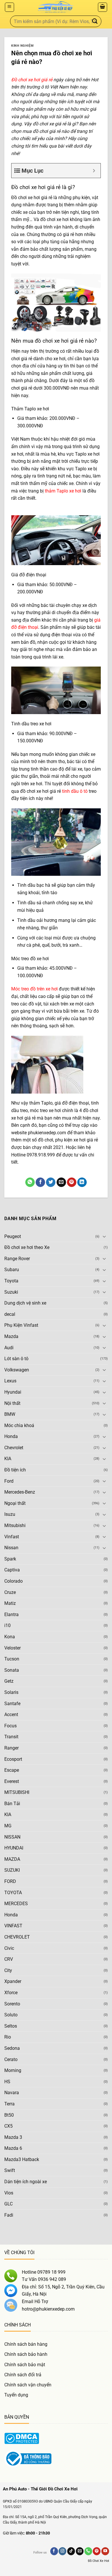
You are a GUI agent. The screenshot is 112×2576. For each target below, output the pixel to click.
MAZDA (12, 1859)
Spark (10, 1559)
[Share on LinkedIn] (82, 1182)
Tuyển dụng (16, 2395)
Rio (8, 2037)
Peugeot (13, 1236)
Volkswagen (17, 1370)
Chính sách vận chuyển (28, 2385)
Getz (9, 1681)
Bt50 (9, 2115)
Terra (9, 2104)
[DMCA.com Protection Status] (22, 2438)
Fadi (9, 2215)
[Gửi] (95, 21)
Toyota (11, 1281)
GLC (8, 2204)
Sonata (12, 1670)
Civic (9, 1948)
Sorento (12, 2004)
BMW (10, 1414)
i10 (7, 1625)
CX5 (8, 2126)
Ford (9, 1481)
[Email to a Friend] (61, 1182)
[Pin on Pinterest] (72, 1182)
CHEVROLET (17, 1937)
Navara (12, 2093)
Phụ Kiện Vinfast (21, 1325)
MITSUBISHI (17, 1792)
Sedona (12, 2048)
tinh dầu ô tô (75, 791)
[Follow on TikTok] (71, 2551)
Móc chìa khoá (19, 1425)
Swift (10, 2170)
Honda (11, 1436)
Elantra (11, 1615)
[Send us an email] (80, 2551)
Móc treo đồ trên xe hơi (34, 989)
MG (8, 1826)
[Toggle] (104, 1236)
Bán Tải (12, 1804)
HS (7, 2082)
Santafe (12, 1704)
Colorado (13, 1581)
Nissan (11, 1548)
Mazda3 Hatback (22, 2159)
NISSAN (12, 1837)
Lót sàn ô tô (16, 1359)
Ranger (11, 1748)
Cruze (10, 1592)
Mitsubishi (15, 1525)
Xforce (11, 1993)
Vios (9, 2193)
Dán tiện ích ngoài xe (26, 2182)
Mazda (11, 1336)
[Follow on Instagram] (62, 2551)
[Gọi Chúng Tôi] (88, 2551)
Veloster (12, 1648)
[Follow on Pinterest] (97, 2551)
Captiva (12, 1570)
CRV (9, 1959)
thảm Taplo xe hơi (63, 491)
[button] (9, 7)
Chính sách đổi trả (23, 2375)
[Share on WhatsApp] (30, 1182)
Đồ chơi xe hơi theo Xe (27, 1247)
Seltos (11, 2026)
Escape (12, 1770)
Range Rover (17, 1259)
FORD (10, 1881)
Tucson (12, 1659)
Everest (12, 1781)
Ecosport (13, 1759)
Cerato (11, 2059)
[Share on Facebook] (40, 1182)
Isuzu (10, 1514)
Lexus (10, 1381)
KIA (8, 1459)
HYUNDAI (14, 1848)
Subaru (12, 1270)
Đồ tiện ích (15, 1470)
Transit (11, 1737)
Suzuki (11, 1292)
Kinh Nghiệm (22, 46)
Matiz (10, 1603)
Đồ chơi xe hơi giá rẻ (32, 80)
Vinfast (12, 1537)
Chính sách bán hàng (26, 2344)
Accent (11, 1714)
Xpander (13, 1981)
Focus (10, 1726)
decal (10, 1314)
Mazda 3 (13, 2137)
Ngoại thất (15, 1503)
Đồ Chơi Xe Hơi (99, 2561)
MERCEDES (16, 1904)
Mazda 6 (13, 2148)
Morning (13, 2070)
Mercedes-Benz (20, 1492)
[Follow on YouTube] (105, 2551)
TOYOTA (13, 1893)
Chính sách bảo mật (25, 2365)
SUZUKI (12, 1870)
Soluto (11, 2015)
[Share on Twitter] (51, 1182)
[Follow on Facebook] (54, 2551)
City (8, 1970)
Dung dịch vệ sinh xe (25, 1303)
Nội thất (12, 1403)
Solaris (11, 1692)
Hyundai (13, 1392)
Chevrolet (14, 1448)
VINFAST (13, 1926)
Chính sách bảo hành (26, 2354)
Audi (9, 1348)
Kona (10, 1637)
